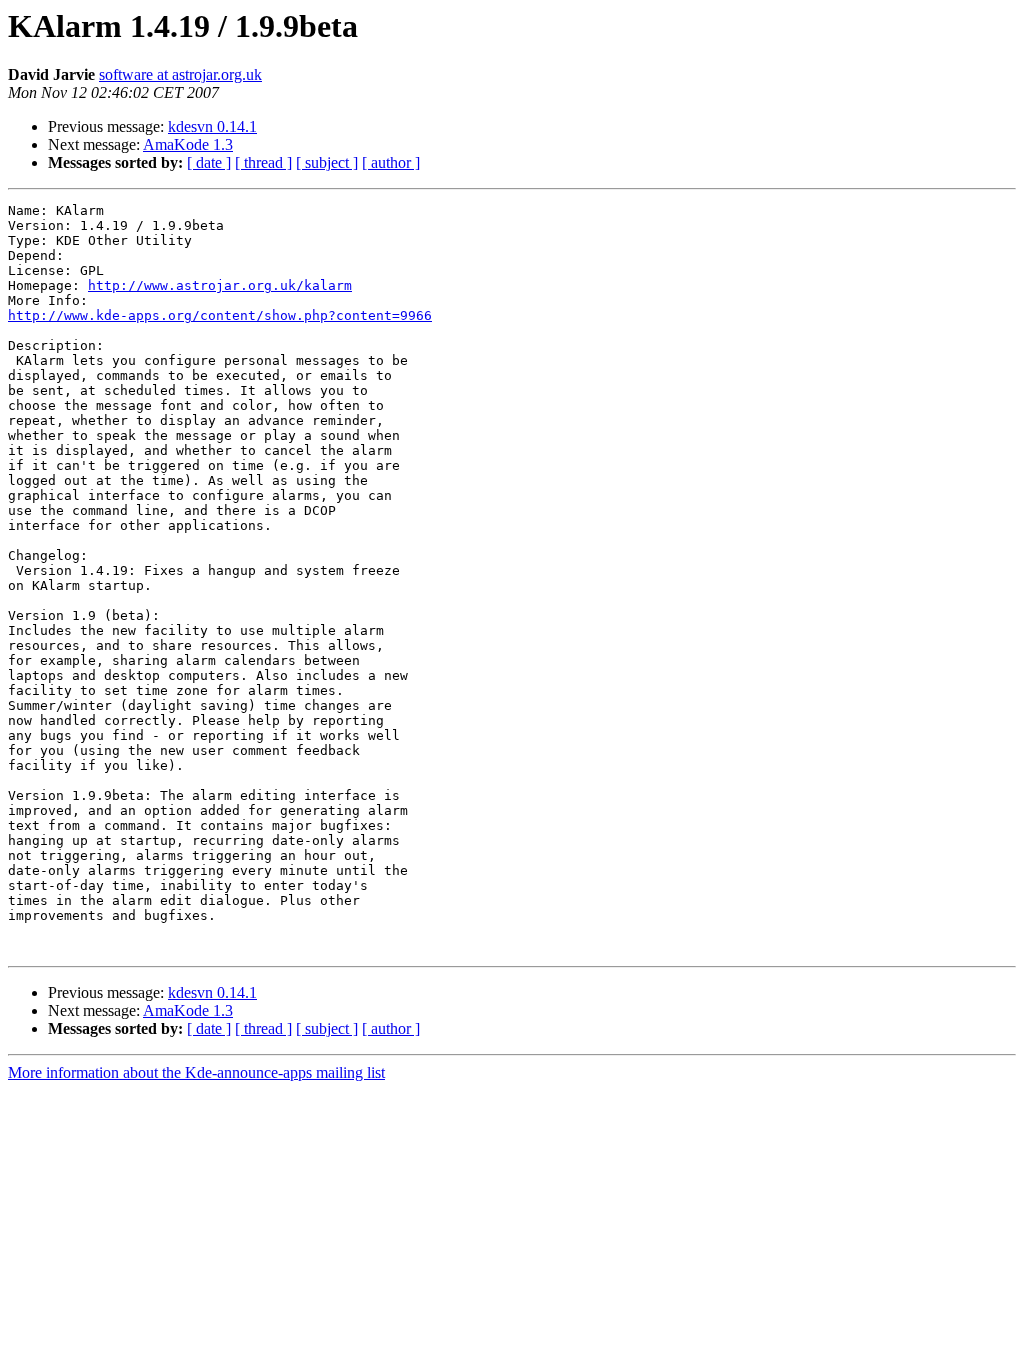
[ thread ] (263, 162)
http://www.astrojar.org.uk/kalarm (220, 285)
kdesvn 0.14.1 (212, 126)
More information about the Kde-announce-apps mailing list (196, 1072)
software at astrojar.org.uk (180, 74)
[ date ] (209, 162)
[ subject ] (327, 162)
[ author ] (391, 162)
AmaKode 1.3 (188, 144)
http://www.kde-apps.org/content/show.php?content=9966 (220, 315)
